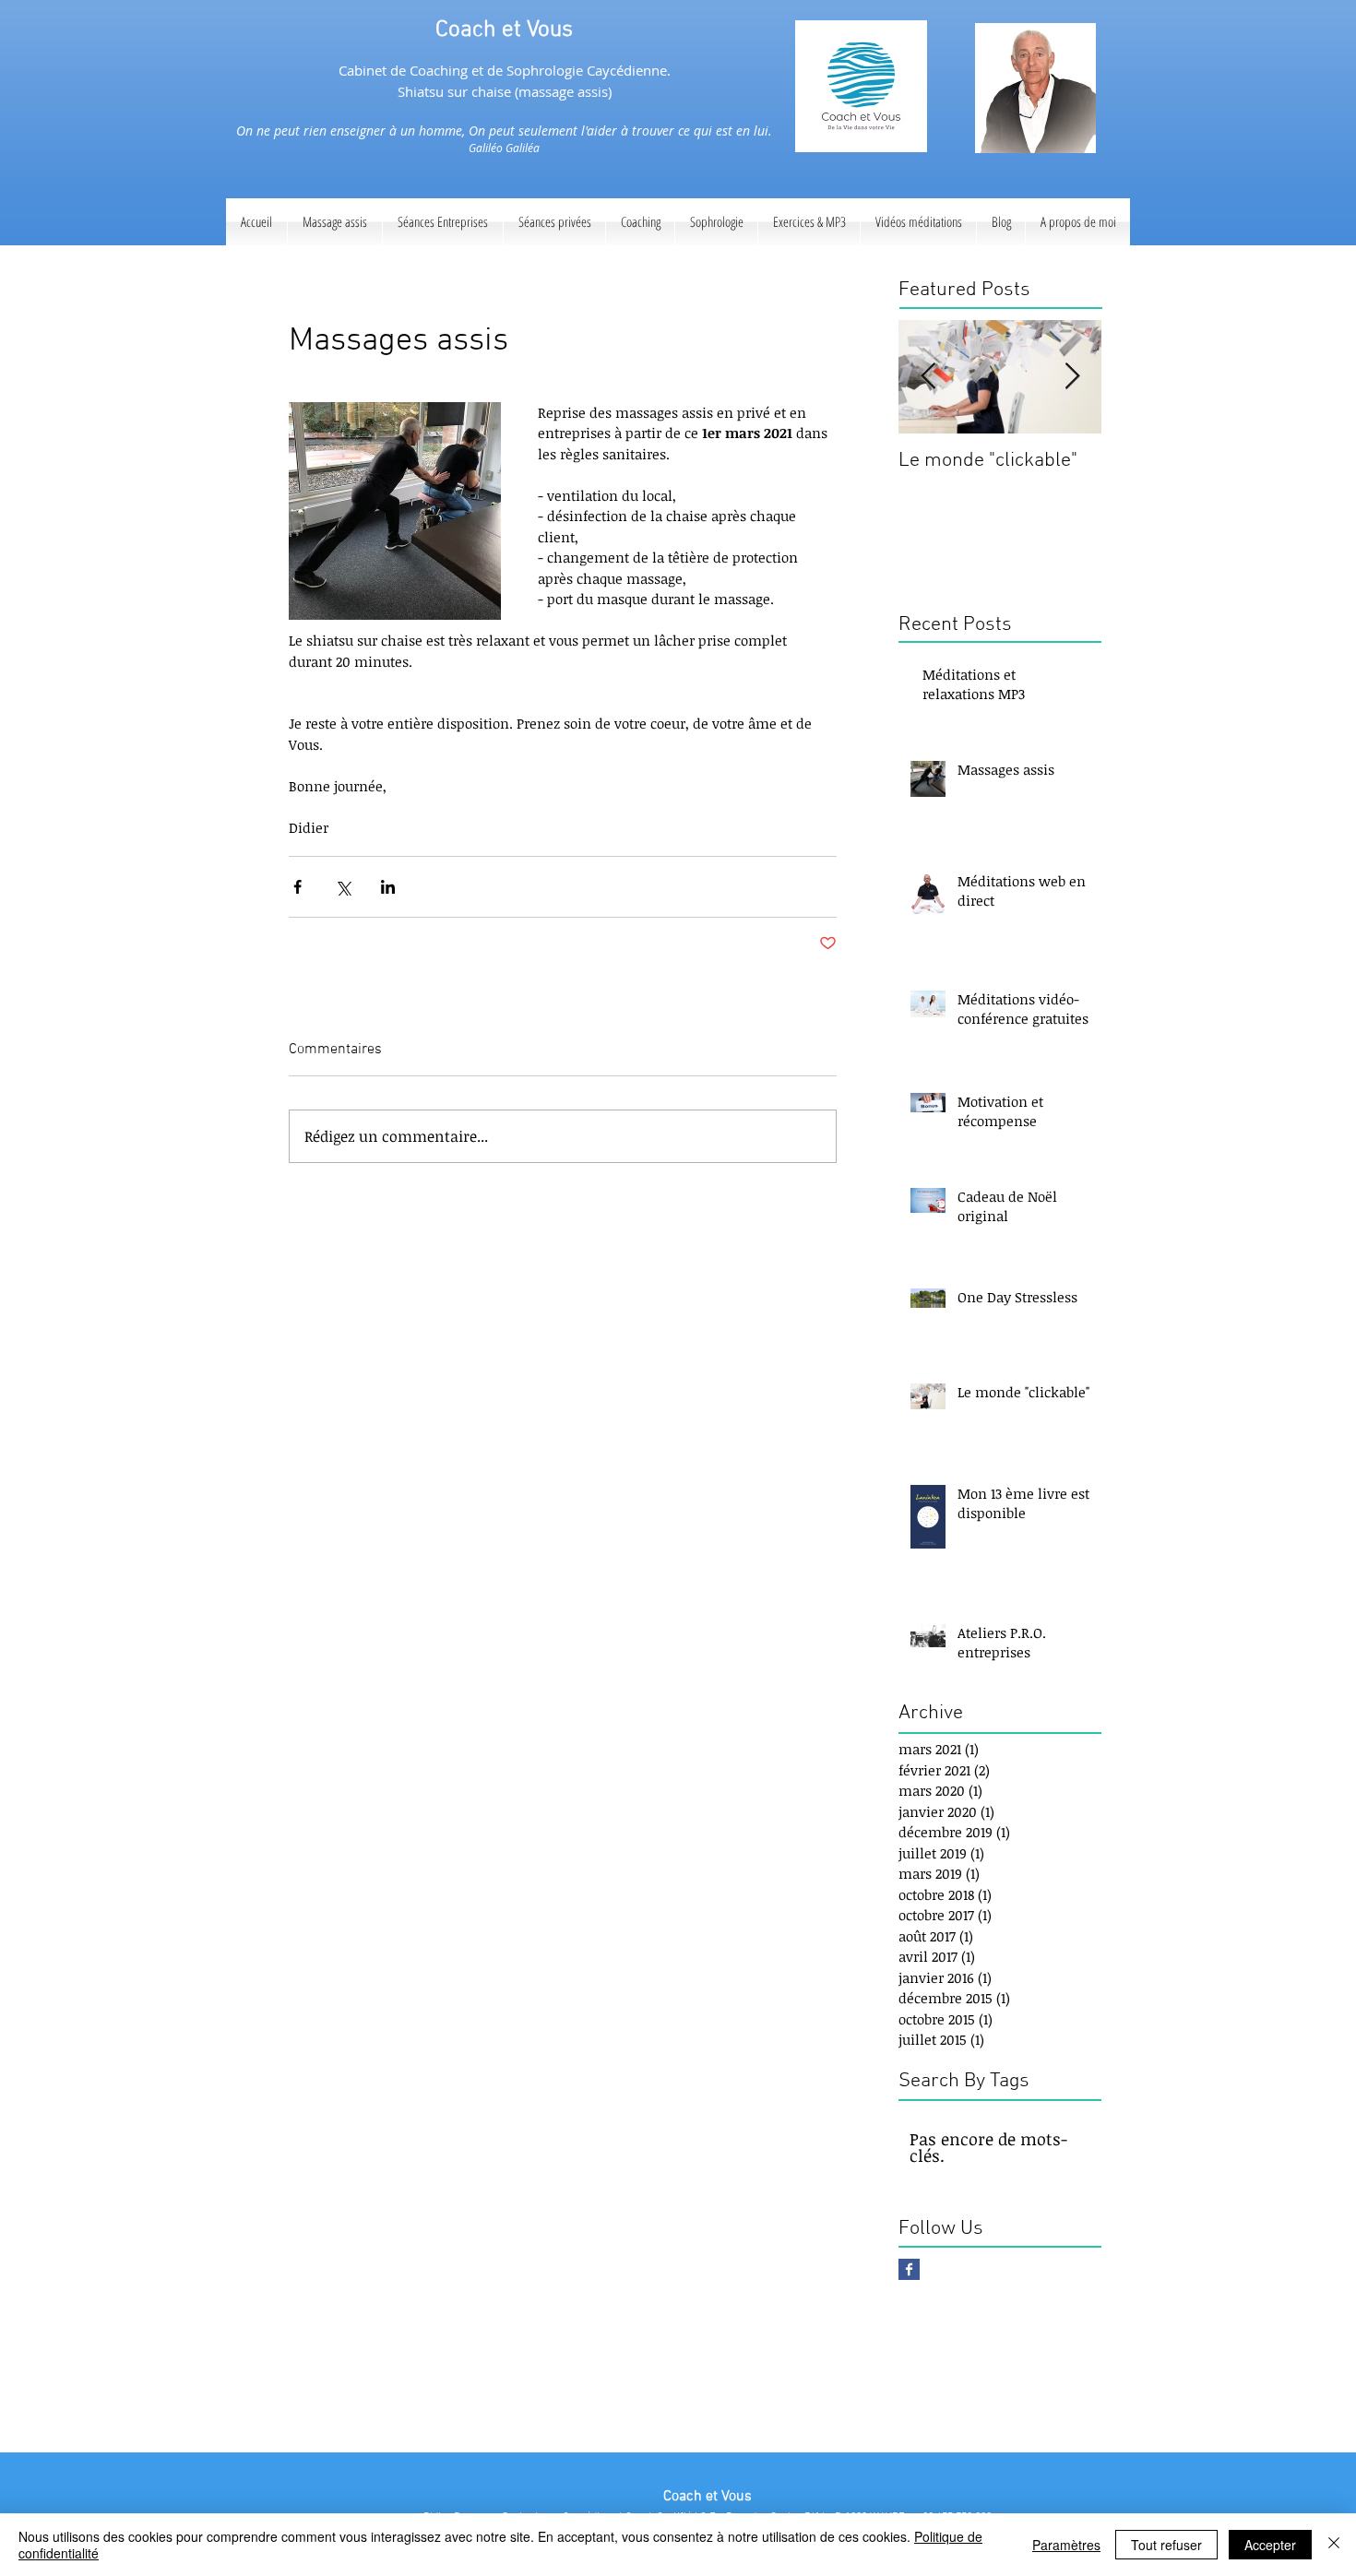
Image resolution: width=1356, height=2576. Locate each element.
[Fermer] (1334, 2545)
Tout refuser (1166, 2545)
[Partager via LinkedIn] (388, 887)
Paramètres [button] (1066, 2545)
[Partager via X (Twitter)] (343, 887)
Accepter (1270, 2545)
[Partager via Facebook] (297, 887)
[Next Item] (1072, 377)
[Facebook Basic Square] (909, 2269)
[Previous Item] (928, 377)
